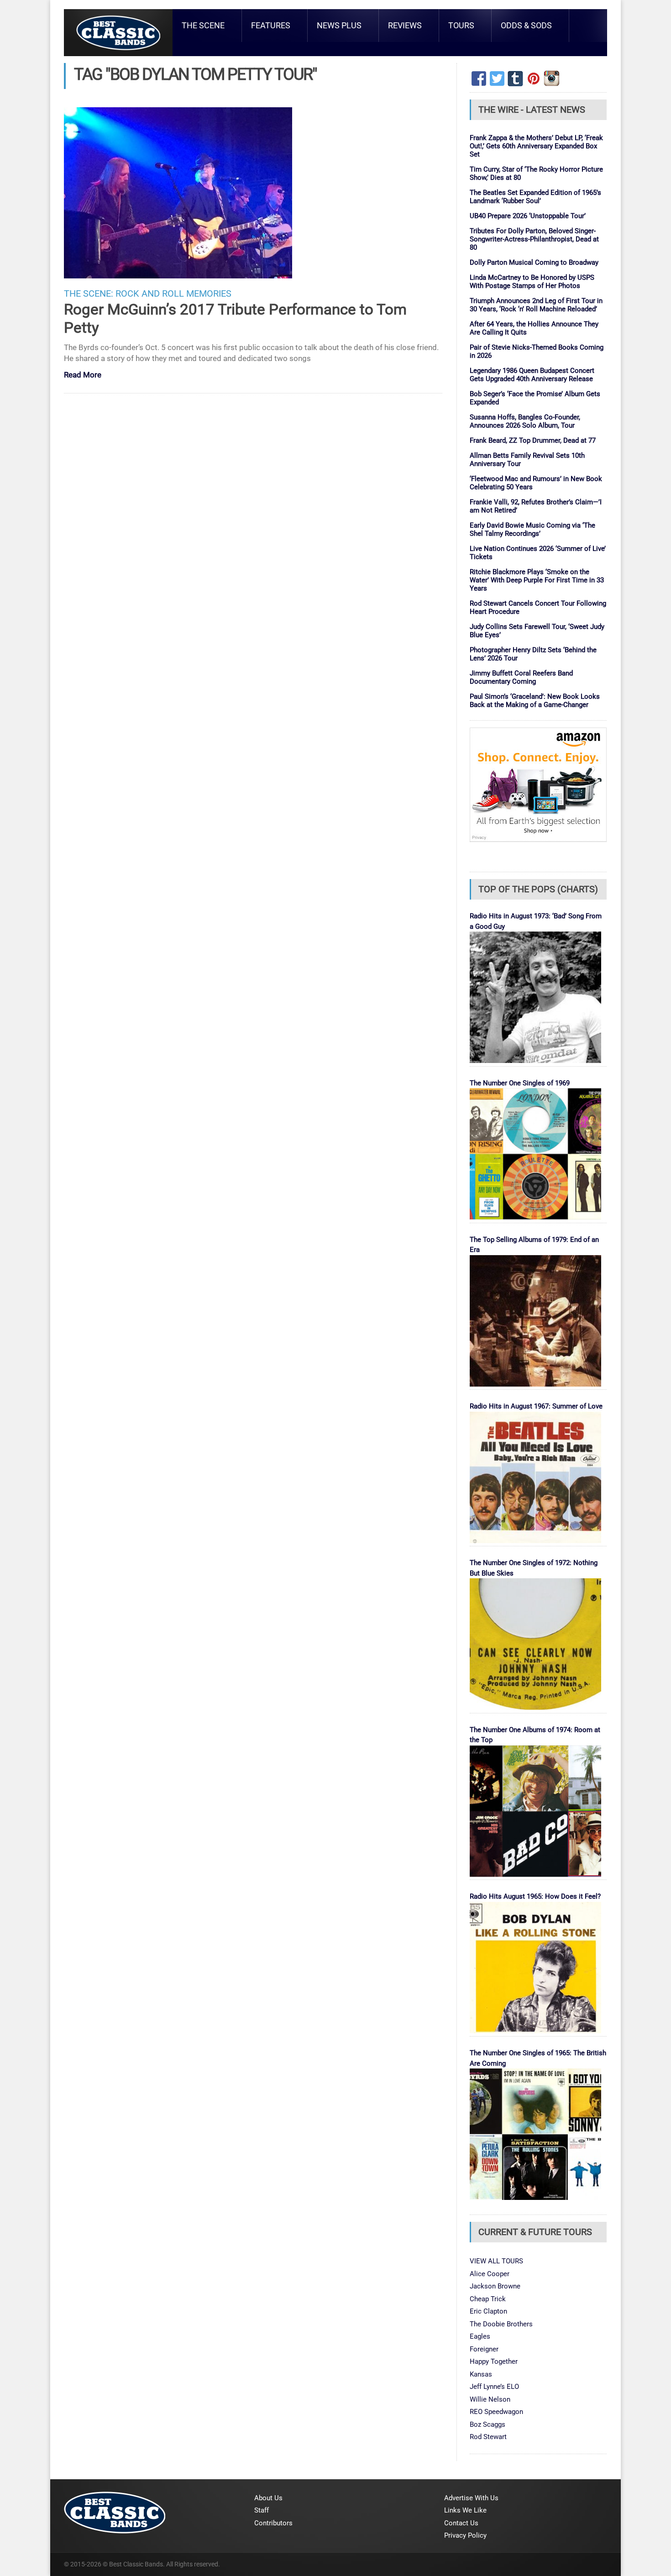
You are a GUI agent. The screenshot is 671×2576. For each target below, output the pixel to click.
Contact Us (461, 2523)
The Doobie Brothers (501, 2324)
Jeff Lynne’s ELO (494, 2387)
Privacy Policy (465, 2535)
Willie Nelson (490, 2399)
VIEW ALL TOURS (496, 2261)
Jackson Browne (495, 2286)
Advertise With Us (471, 2498)
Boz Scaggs (488, 2424)
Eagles (480, 2336)
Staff (262, 2510)
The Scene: (89, 294)
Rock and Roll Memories (173, 294)
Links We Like (465, 2510)
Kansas (481, 2374)
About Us (268, 2498)
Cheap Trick (488, 2299)
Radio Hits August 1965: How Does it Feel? (535, 1896)
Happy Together (494, 2361)
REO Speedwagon (496, 2412)
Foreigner (484, 2349)
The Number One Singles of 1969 (520, 1083)
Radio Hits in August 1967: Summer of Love (536, 1406)
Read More (83, 375)
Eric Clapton (488, 2311)
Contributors (273, 2523)
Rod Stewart (488, 2437)
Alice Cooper (490, 2274)
